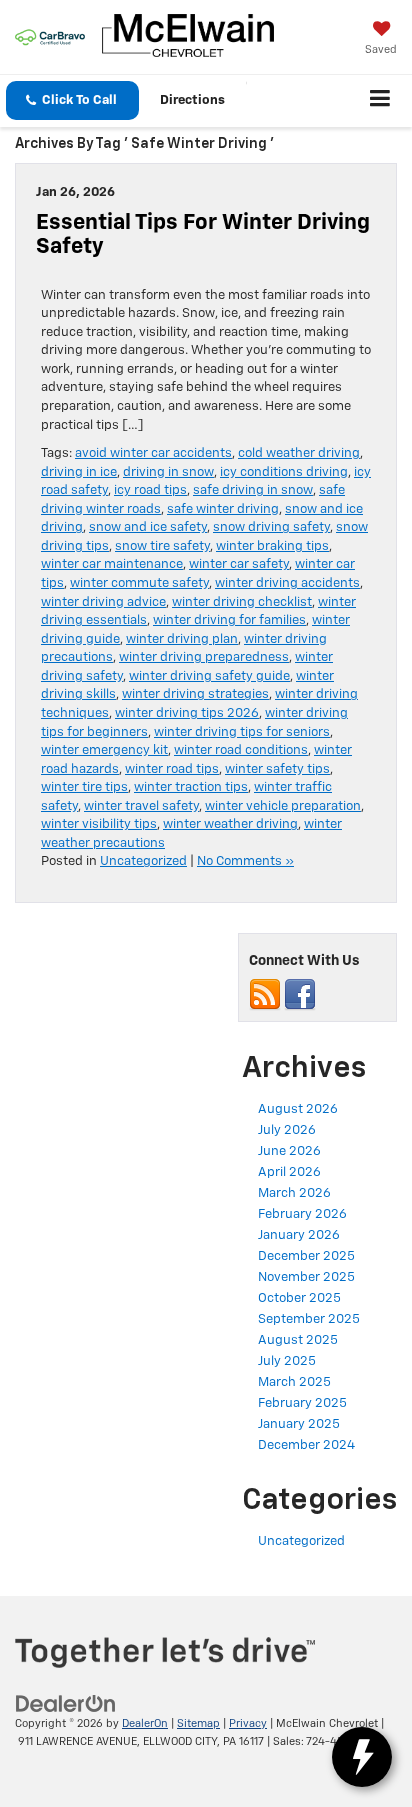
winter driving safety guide (209, 676)
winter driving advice (103, 602)
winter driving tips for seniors (242, 732)
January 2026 (299, 1235)
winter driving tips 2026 (187, 713)
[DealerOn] (66, 1703)
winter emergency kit (104, 750)
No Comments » (245, 861)
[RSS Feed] (265, 995)
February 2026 (302, 1214)
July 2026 (287, 1130)
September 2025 (309, 1319)
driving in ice (79, 472)
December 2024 (306, 1445)
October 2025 (299, 1298)
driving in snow (168, 472)
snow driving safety (271, 527)
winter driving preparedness (204, 657)
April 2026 (289, 1172)
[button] (72, 100)
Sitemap (198, 1723)
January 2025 (299, 1424)
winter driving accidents (287, 583)
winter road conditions (241, 750)
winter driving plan (182, 639)
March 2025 (294, 1382)
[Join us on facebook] (300, 995)
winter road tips (172, 769)
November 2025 (306, 1277)
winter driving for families (229, 620)
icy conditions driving (284, 472)
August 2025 (298, 1340)
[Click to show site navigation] (380, 101)
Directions (192, 100)
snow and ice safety (148, 527)
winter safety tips (277, 769)
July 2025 (287, 1361)
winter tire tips (84, 787)
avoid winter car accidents (153, 453)
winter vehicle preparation (283, 806)
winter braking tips (272, 546)
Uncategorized (143, 861)
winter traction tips (191, 787)
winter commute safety (139, 583)
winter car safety (239, 564)
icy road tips (150, 490)
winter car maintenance (112, 564)
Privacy (248, 1723)
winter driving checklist (242, 602)
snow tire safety (162, 546)
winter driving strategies (195, 694)
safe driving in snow (253, 490)
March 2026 (294, 1193)
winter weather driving (230, 824)
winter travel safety (141, 806)
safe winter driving (223, 509)
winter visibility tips (99, 824)
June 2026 (289, 1151)
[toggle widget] (362, 1757)
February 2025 (302, 1403)
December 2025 (306, 1256)
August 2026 (298, 1109)
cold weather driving (299, 453)
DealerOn (145, 1723)
